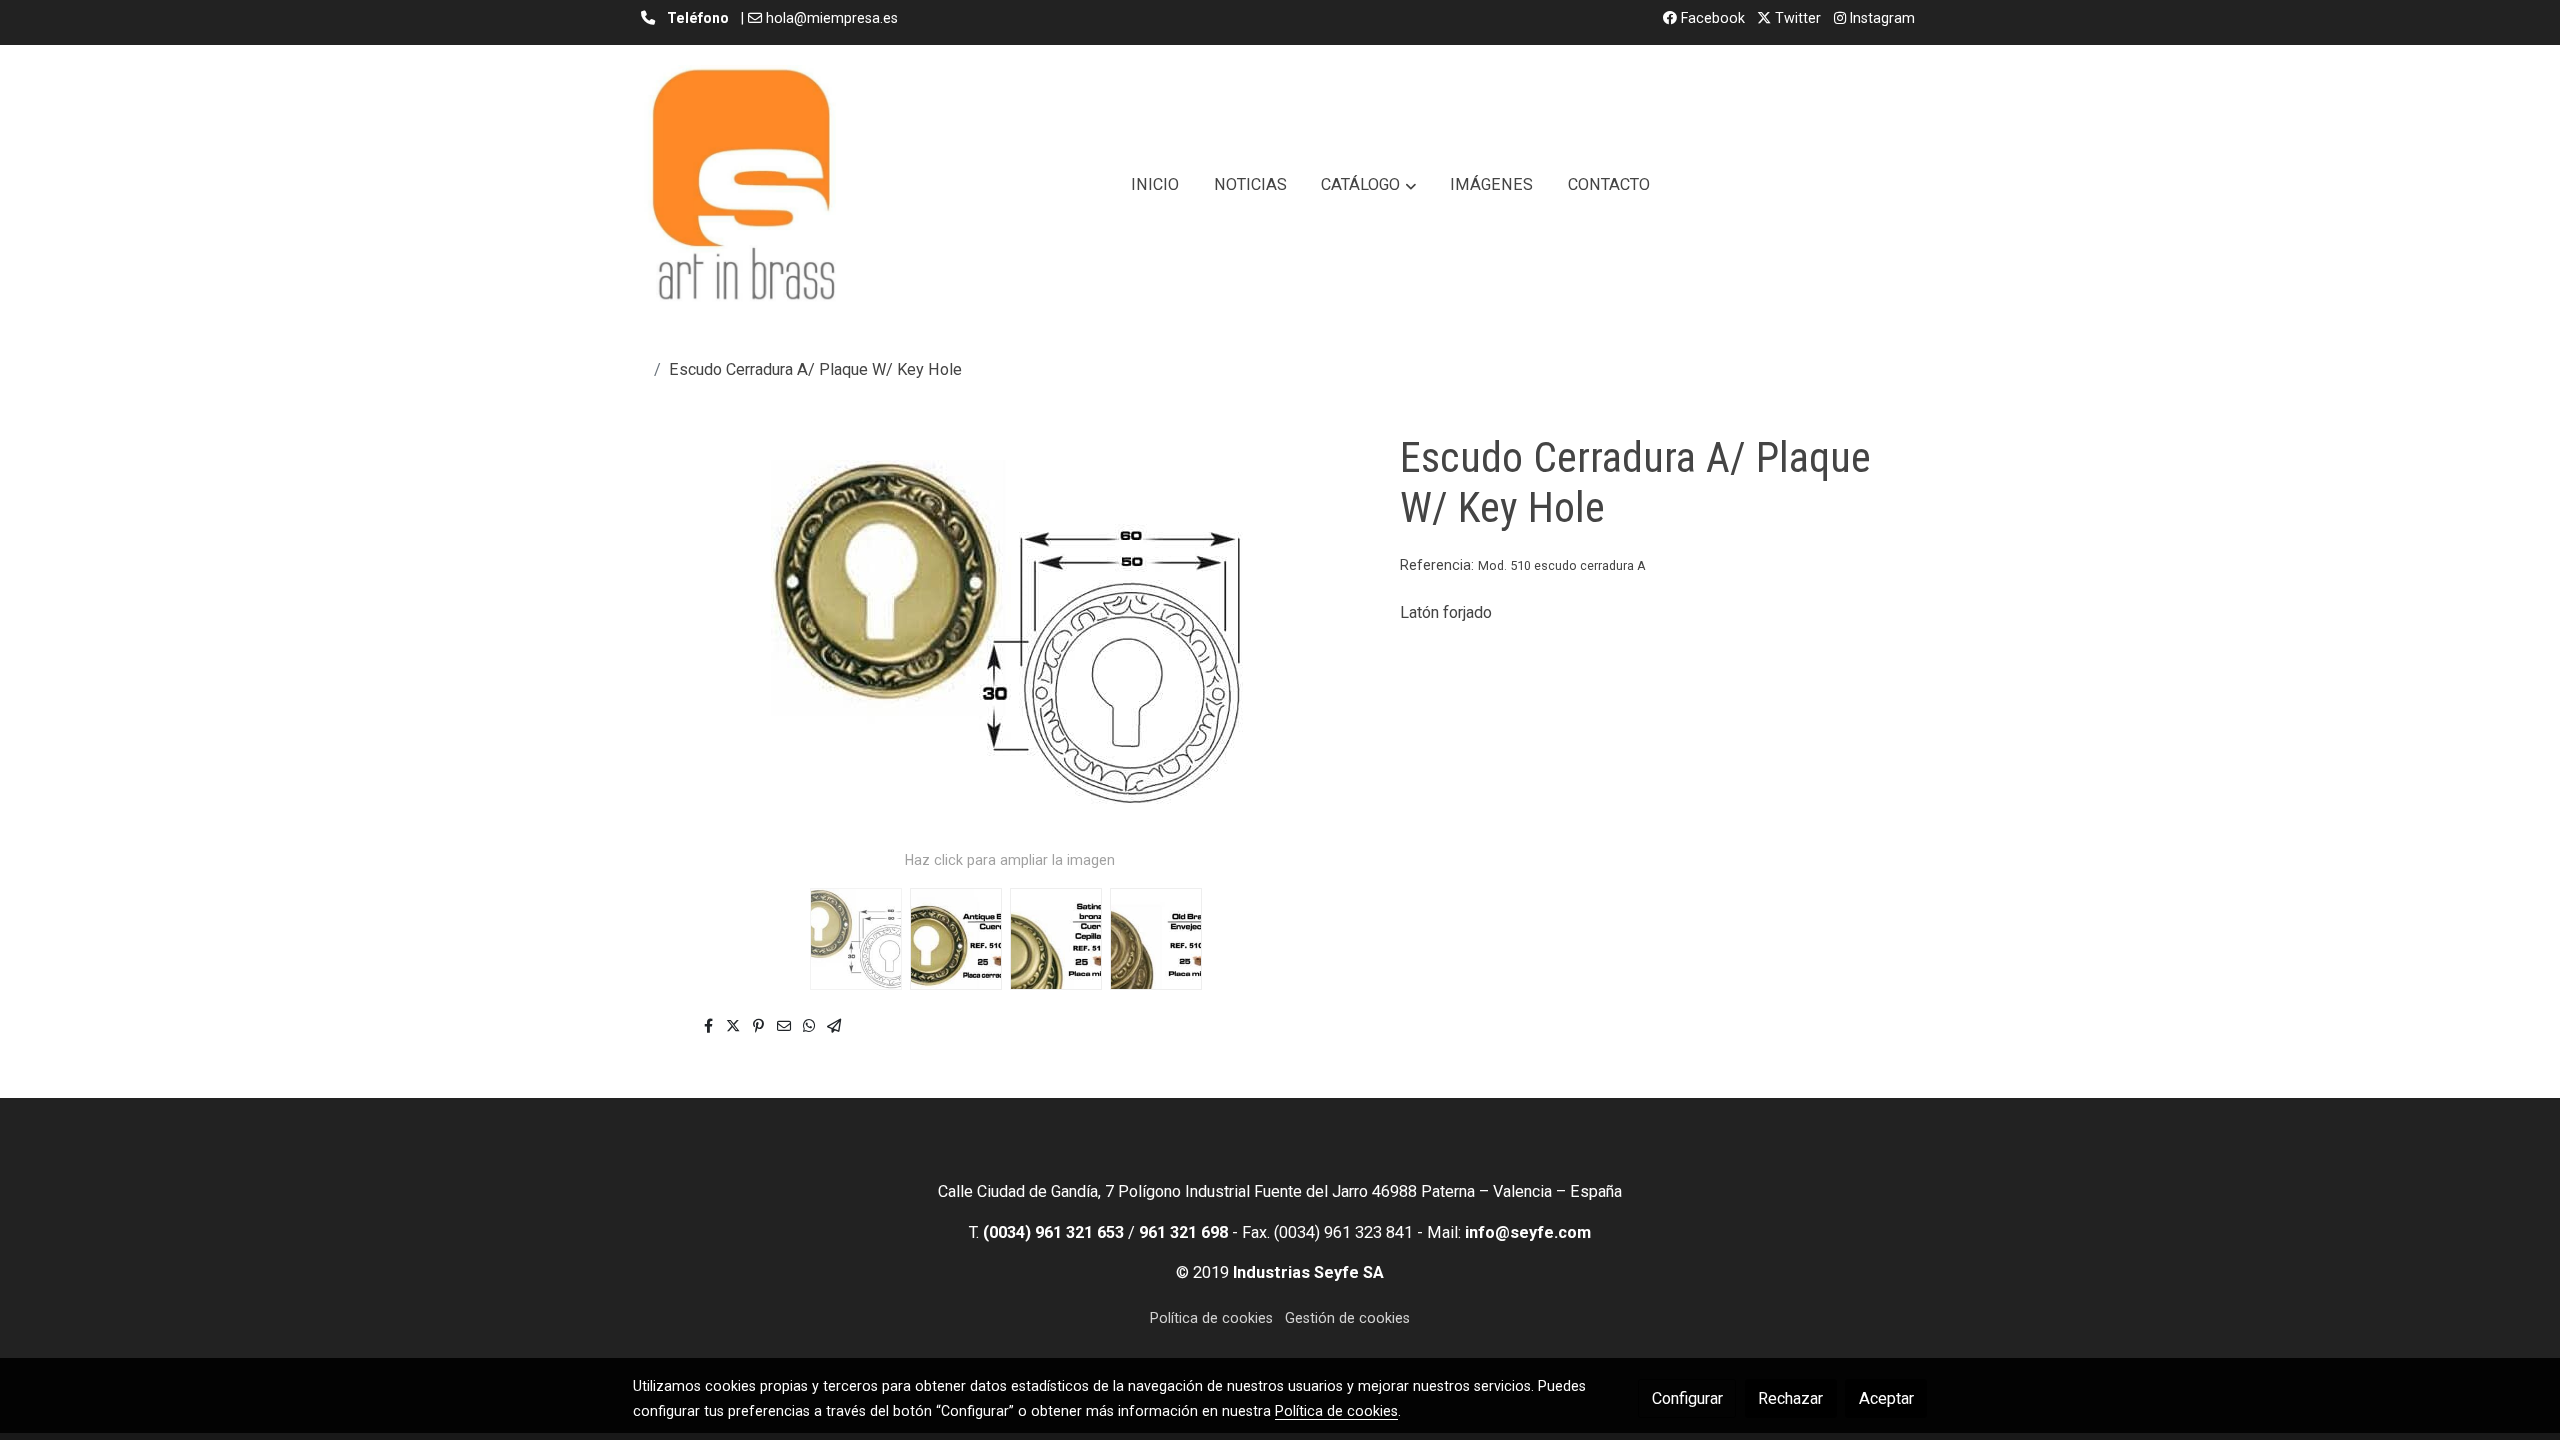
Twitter (1796, 18)
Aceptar (1886, 1398)
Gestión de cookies (1347, 1318)
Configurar (1687, 1398)
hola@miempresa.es (832, 18)
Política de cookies (1211, 1318)
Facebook (1711, 18)
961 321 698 (1183, 1232)
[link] (743, 185)
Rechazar (1790, 1398)
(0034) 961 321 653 (1053, 1232)
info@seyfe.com (1528, 1232)
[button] (1369, 185)
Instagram (1880, 18)
